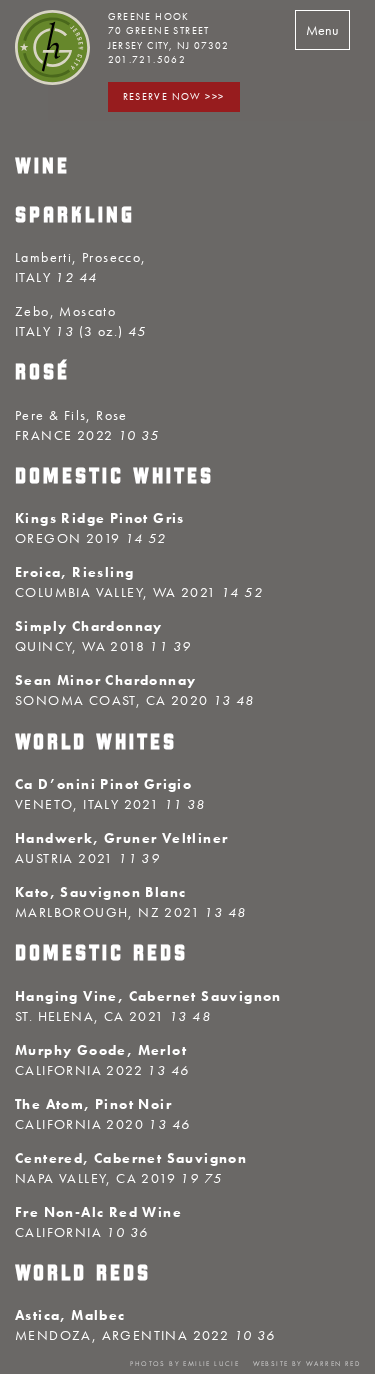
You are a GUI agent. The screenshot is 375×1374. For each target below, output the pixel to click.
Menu (322, 30)
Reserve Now (162, 96)
